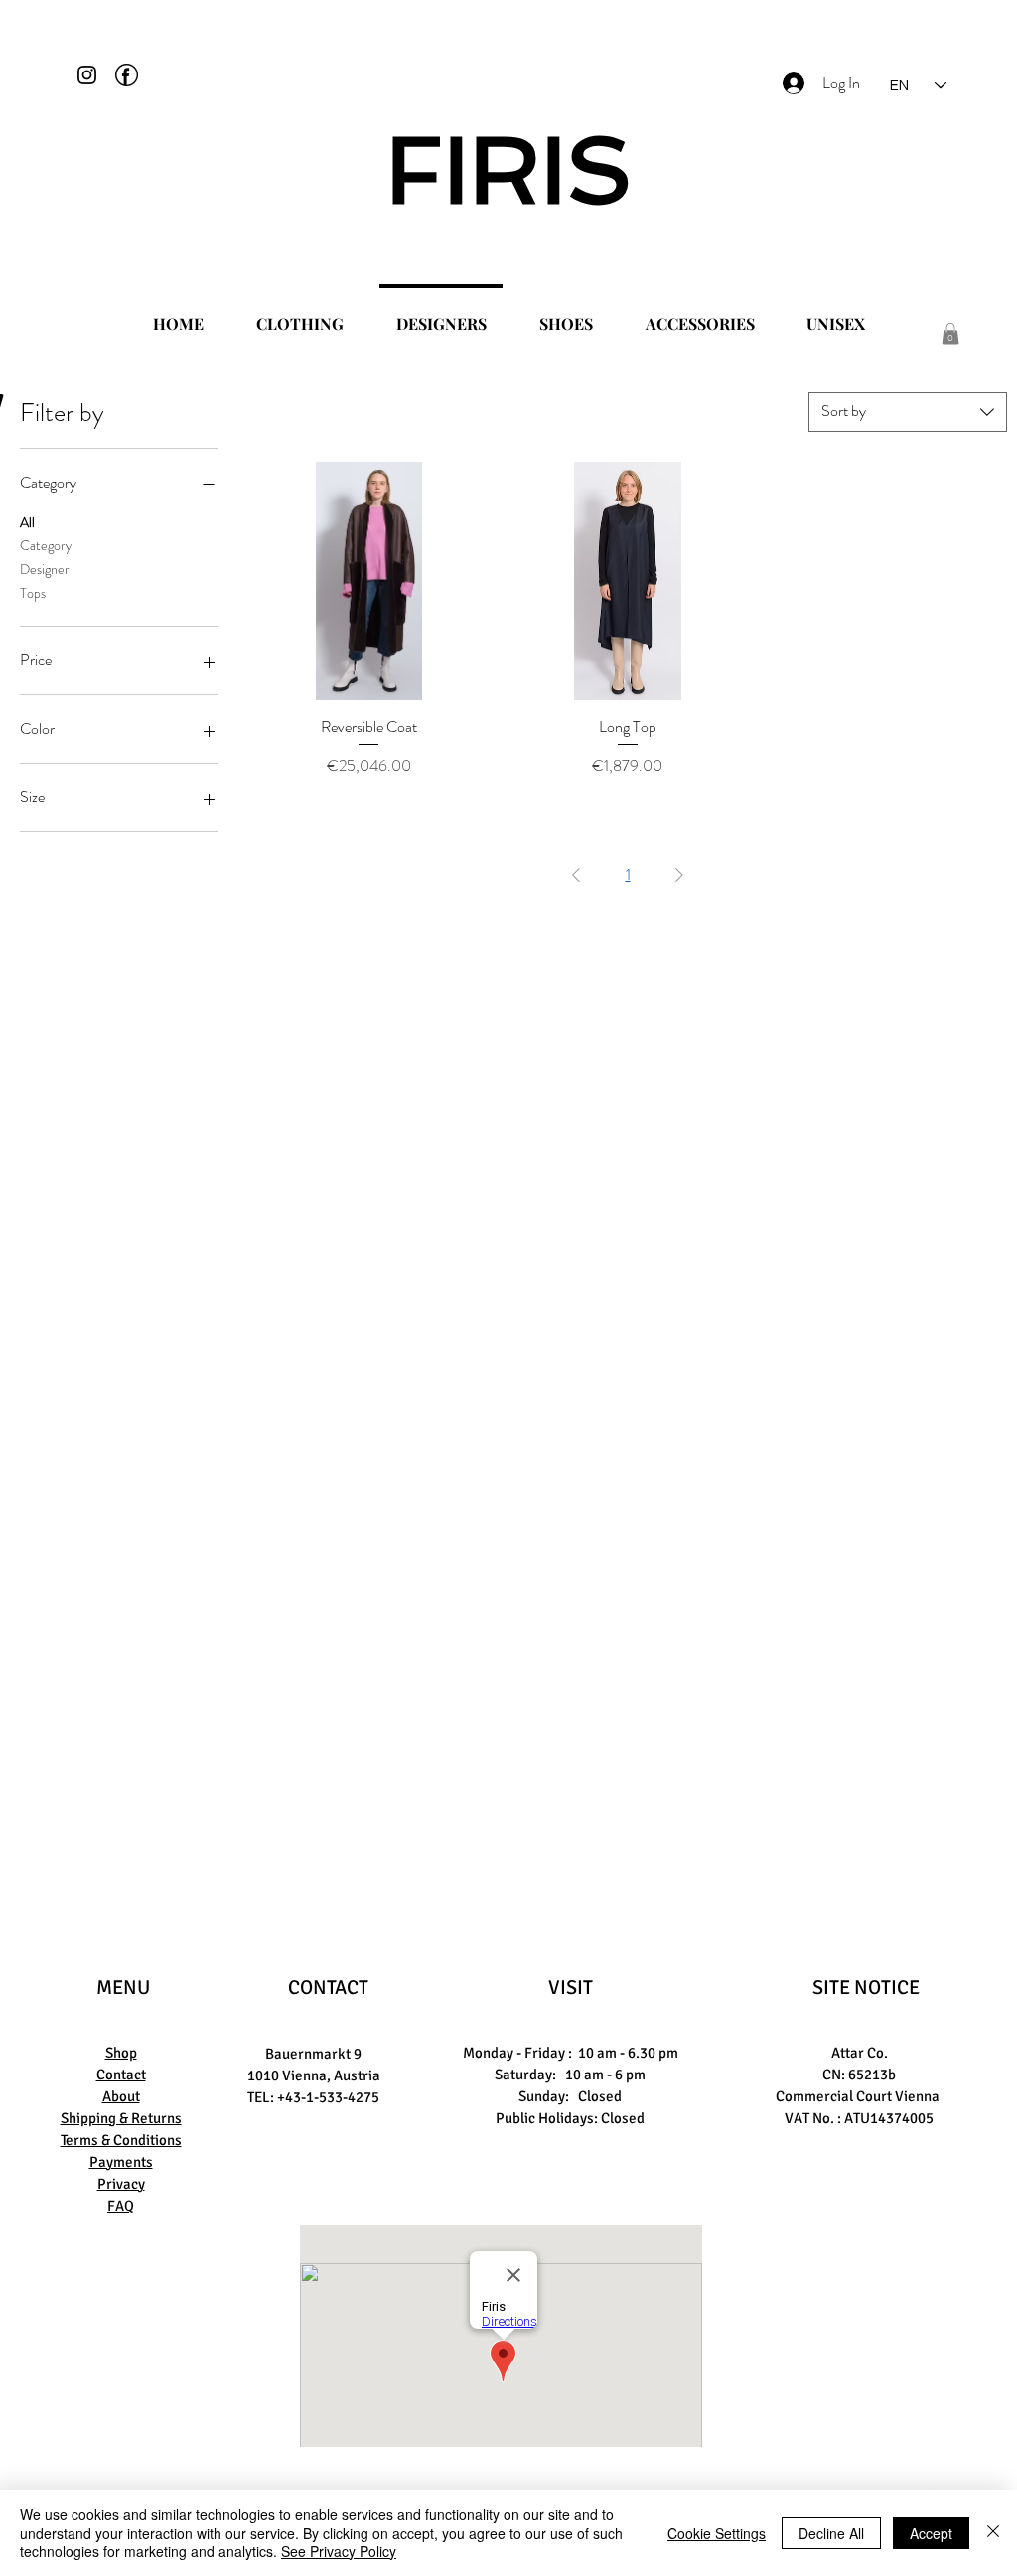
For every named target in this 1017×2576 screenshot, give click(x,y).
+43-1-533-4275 (328, 2097)
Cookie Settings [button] (717, 2533)
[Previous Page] (576, 875)
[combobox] (908, 412)
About (121, 2096)
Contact (121, 2075)
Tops (33, 593)
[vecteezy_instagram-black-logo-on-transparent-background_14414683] (87, 75)
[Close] (993, 2533)
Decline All (831, 2533)
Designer (45, 569)
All (27, 522)
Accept (931, 2533)
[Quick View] (369, 581)
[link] (950, 334)
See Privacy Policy (339, 2551)
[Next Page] (679, 875)
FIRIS (509, 170)
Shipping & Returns (121, 2118)
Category (46, 545)
